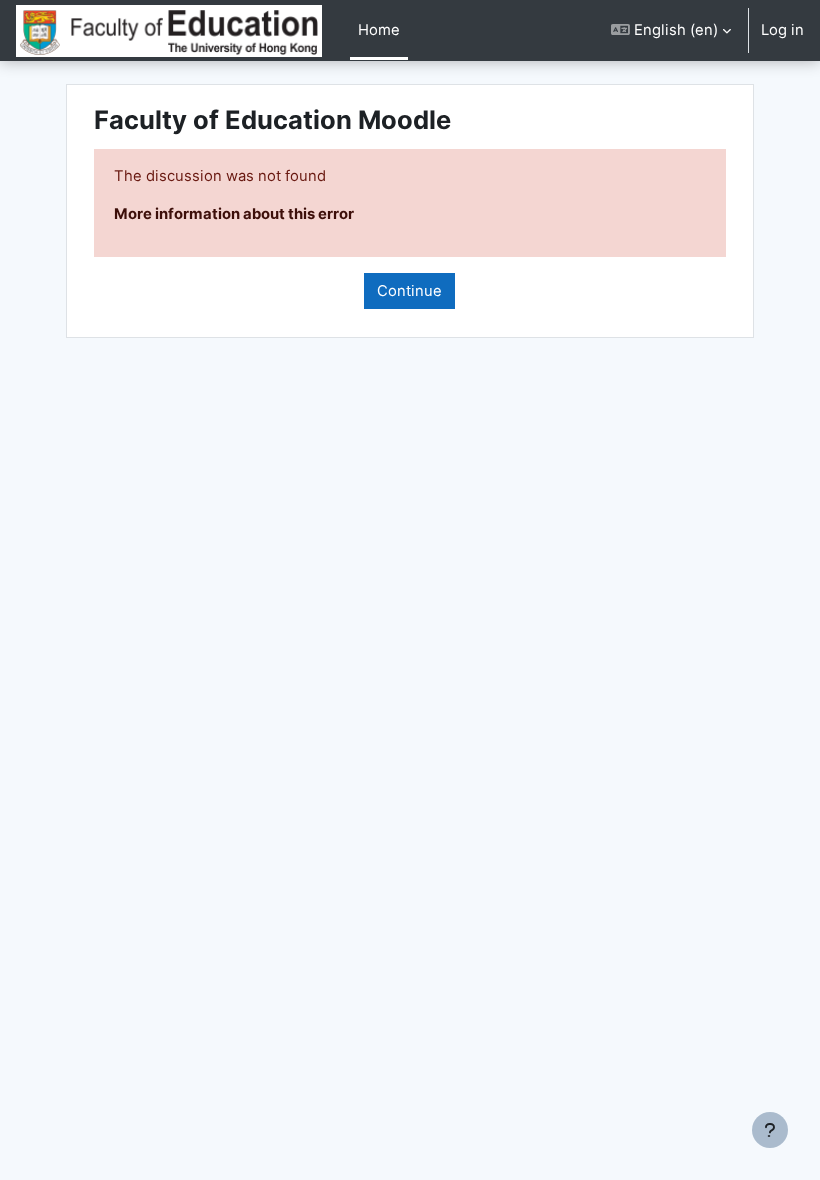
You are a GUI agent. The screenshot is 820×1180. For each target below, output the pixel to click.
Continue (409, 291)
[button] (671, 30)
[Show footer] (770, 1130)
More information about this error (234, 214)
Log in (782, 30)
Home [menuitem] (379, 30)
